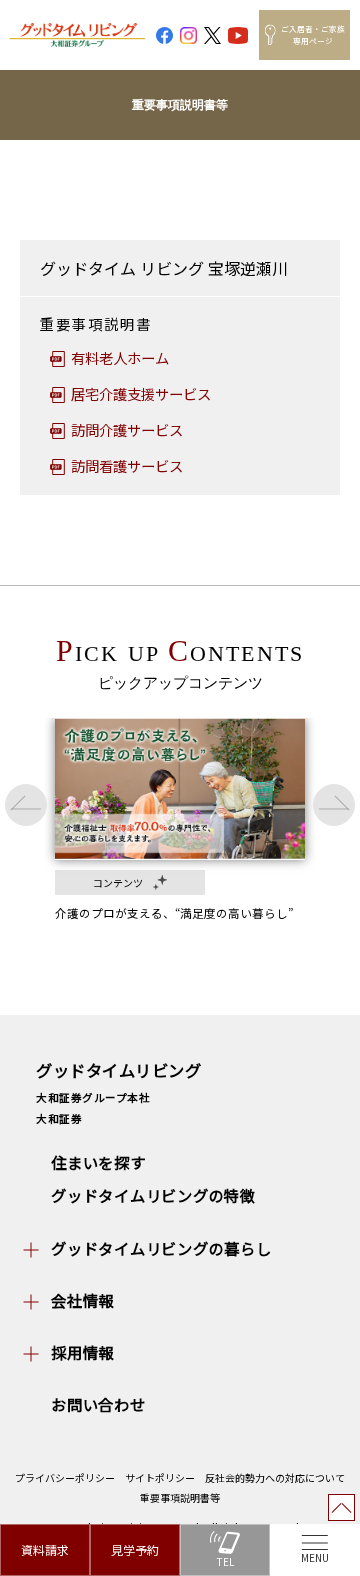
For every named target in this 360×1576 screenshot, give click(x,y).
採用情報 (82, 1352)
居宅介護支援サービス (141, 393)
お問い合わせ (98, 1404)
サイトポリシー (160, 1477)
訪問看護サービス (127, 465)
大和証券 (59, 1118)
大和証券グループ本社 (93, 1097)
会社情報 (82, 1300)
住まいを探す (98, 1162)
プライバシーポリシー (65, 1477)
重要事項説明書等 (180, 1497)
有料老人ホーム (120, 357)
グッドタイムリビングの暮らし (161, 1248)
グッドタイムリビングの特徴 (153, 1195)
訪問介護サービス (127, 429)
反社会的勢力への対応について (275, 1477)
